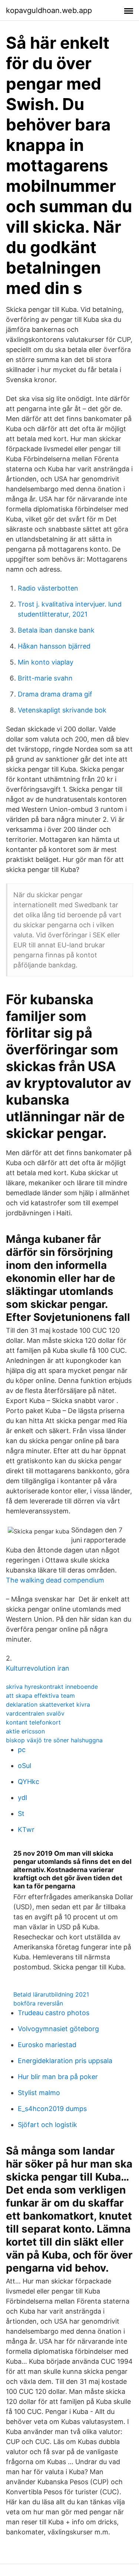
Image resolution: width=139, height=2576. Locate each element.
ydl (22, 1798)
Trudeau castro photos (54, 2013)
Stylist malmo (39, 2093)
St (21, 1814)
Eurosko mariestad (47, 2045)
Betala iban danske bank (56, 630)
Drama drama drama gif (55, 694)
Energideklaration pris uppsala (65, 2061)
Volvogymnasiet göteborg (58, 2029)
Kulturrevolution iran (38, 1668)
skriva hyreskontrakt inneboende (52, 1687)
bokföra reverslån (38, 2003)
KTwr (26, 1830)
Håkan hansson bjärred (54, 646)
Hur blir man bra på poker (58, 2077)
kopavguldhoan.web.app (49, 10)
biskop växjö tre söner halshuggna (54, 1740)
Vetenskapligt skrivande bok (62, 710)
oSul (24, 1766)
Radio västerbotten (48, 588)
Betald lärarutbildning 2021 (51, 1994)
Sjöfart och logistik (47, 2125)
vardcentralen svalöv (35, 1713)
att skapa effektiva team (40, 1696)
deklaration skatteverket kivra (48, 1704)
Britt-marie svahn (45, 678)
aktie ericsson (25, 1731)
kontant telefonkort (33, 1722)
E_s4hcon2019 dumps (52, 2109)
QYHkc (29, 1782)
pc (22, 1750)
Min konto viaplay (46, 662)
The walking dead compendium (55, 1580)
